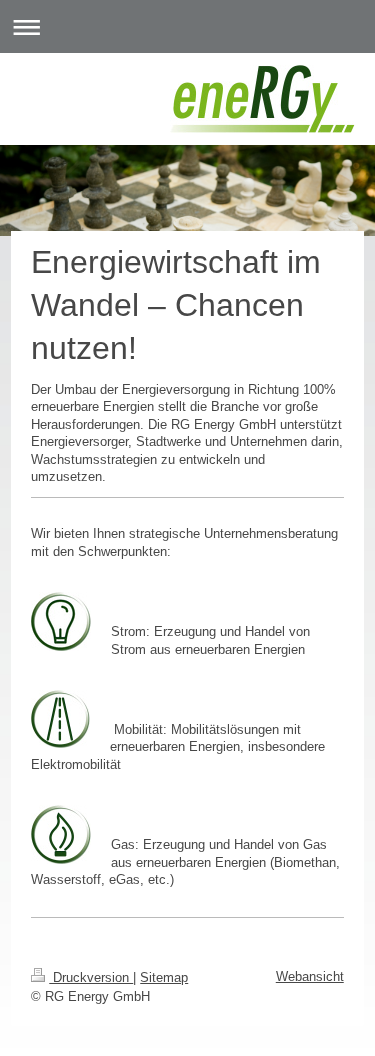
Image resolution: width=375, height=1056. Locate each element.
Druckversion (91, 977)
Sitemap (164, 977)
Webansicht (310, 976)
